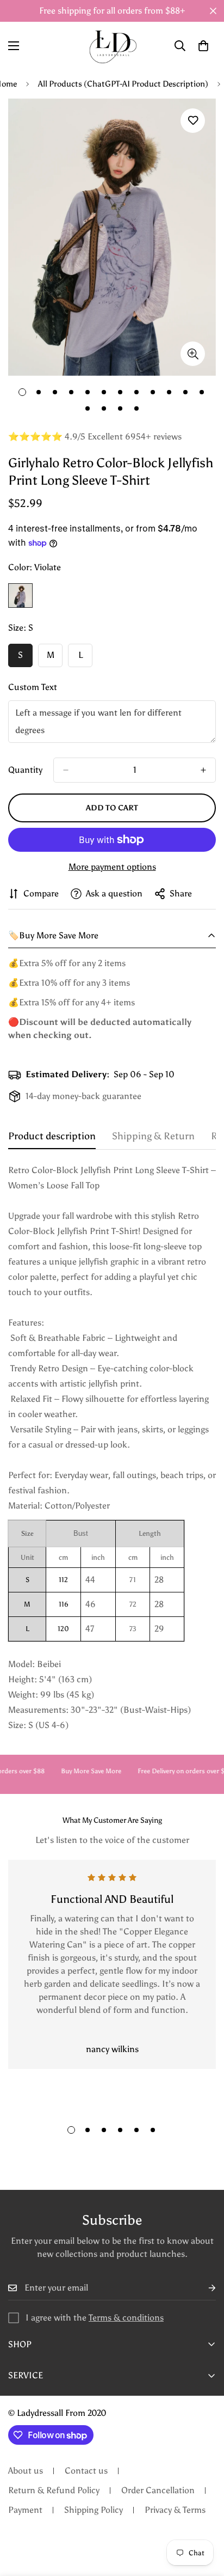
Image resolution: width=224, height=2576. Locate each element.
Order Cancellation (158, 2490)
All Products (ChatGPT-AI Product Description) (123, 84)
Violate (20, 596)
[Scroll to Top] (204, 2518)
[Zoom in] (193, 354)
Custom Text (33, 687)
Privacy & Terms (175, 2510)
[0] (203, 46)
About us (26, 2471)
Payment (25, 2510)
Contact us (86, 2471)
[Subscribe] (203, 2288)
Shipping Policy (94, 2510)
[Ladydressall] (112, 46)
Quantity (25, 770)
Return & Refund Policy (54, 2490)
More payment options (112, 867)
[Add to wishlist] (193, 121)
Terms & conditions (126, 2318)
